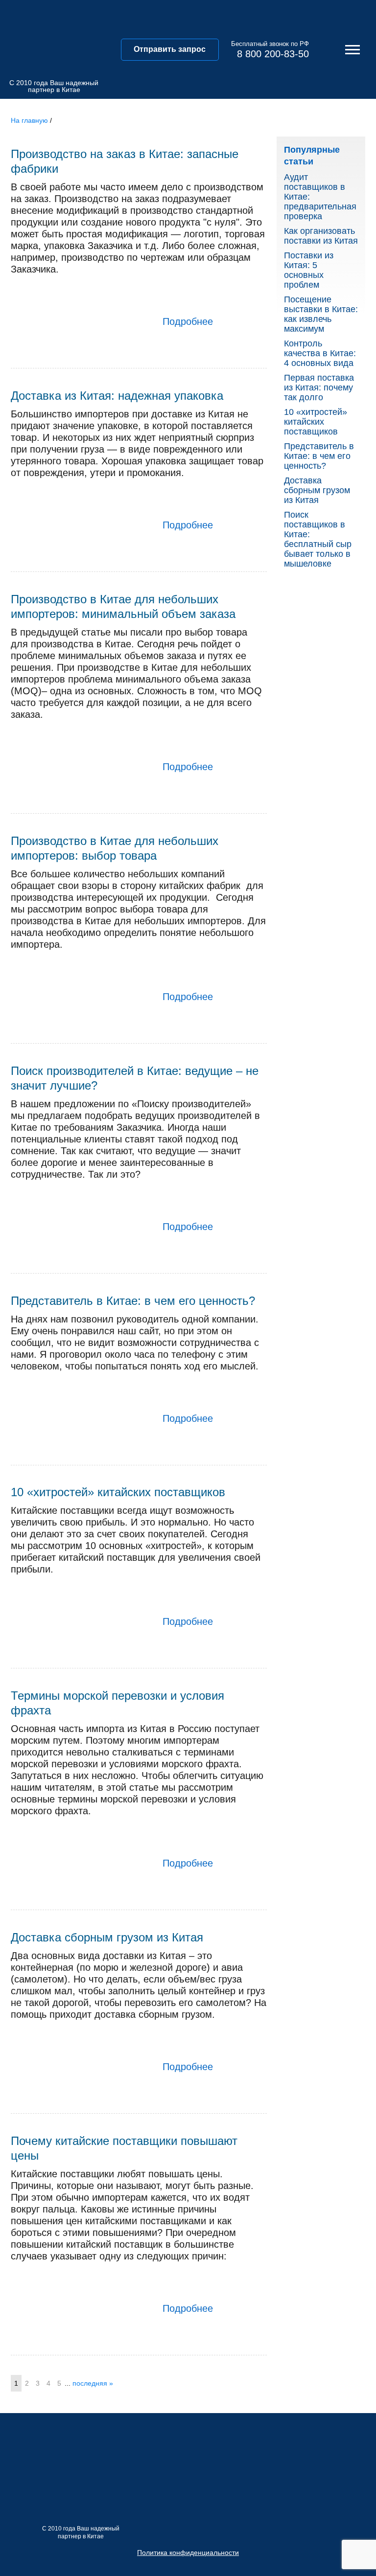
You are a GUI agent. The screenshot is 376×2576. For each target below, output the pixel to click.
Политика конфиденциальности (188, 2553)
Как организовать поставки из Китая (321, 236)
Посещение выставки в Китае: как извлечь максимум (321, 314)
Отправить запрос (170, 49)
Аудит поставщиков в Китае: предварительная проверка (320, 197)
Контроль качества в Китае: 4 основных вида (320, 353)
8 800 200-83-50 (273, 54)
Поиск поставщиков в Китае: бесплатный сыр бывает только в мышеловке (318, 539)
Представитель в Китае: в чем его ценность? (319, 456)
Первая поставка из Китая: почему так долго (319, 388)
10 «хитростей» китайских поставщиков (316, 422)
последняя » (93, 2383)
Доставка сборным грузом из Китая (317, 490)
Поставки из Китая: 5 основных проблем (309, 270)
